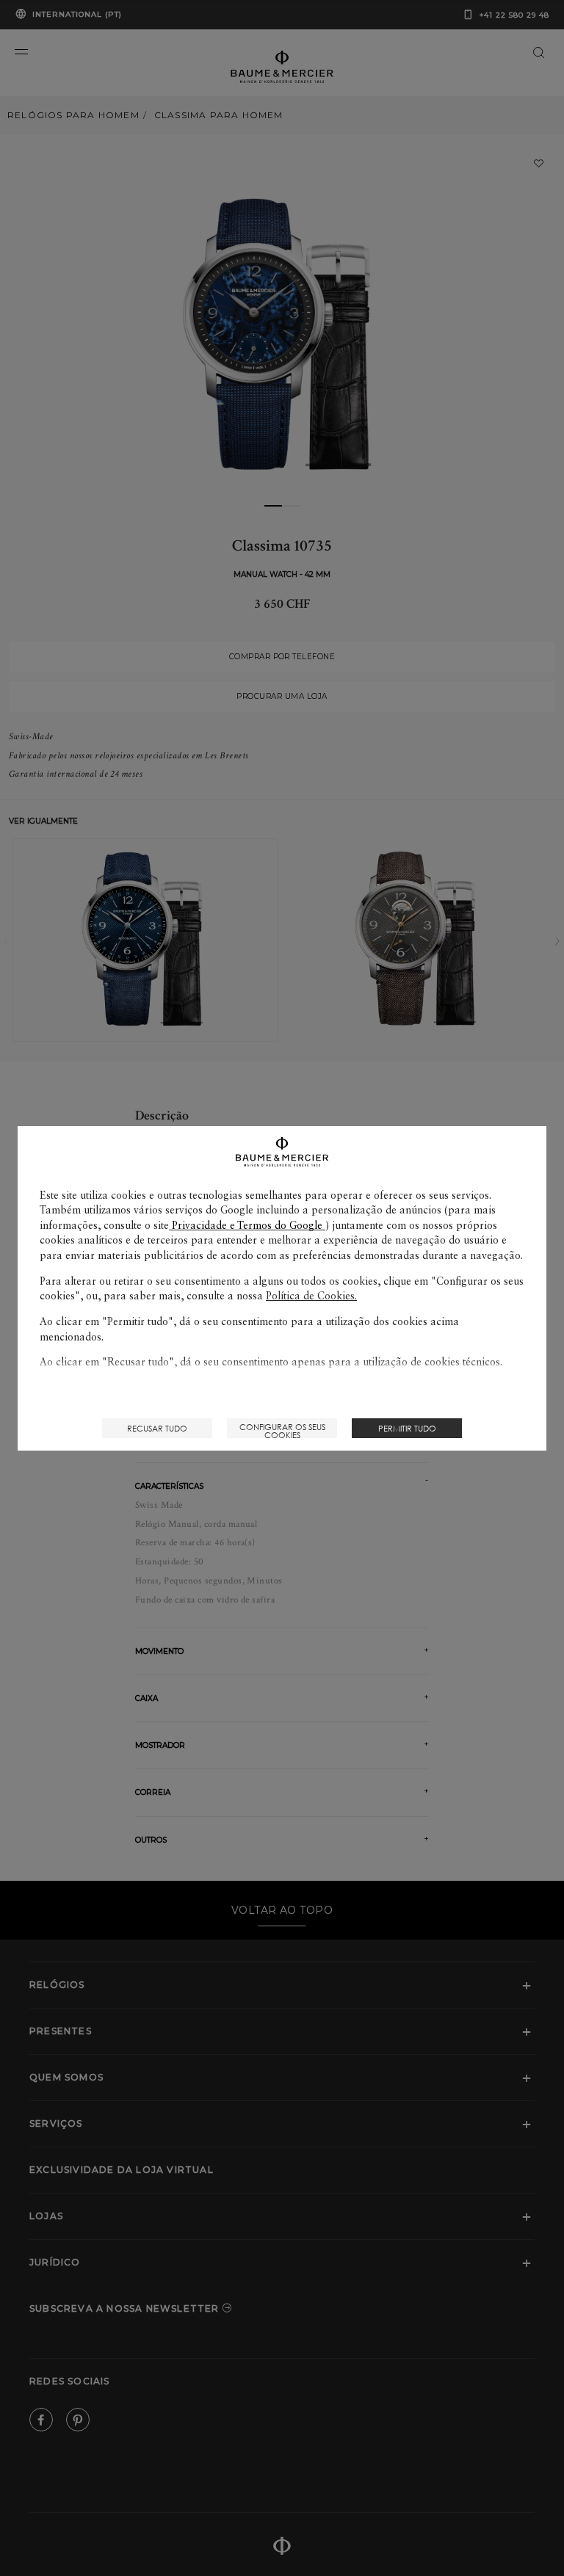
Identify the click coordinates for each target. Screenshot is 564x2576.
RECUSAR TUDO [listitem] (157, 1428)
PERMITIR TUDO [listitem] (407, 1428)
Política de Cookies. (311, 1296)
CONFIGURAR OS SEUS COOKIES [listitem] (282, 1430)
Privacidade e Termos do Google (247, 1225)
